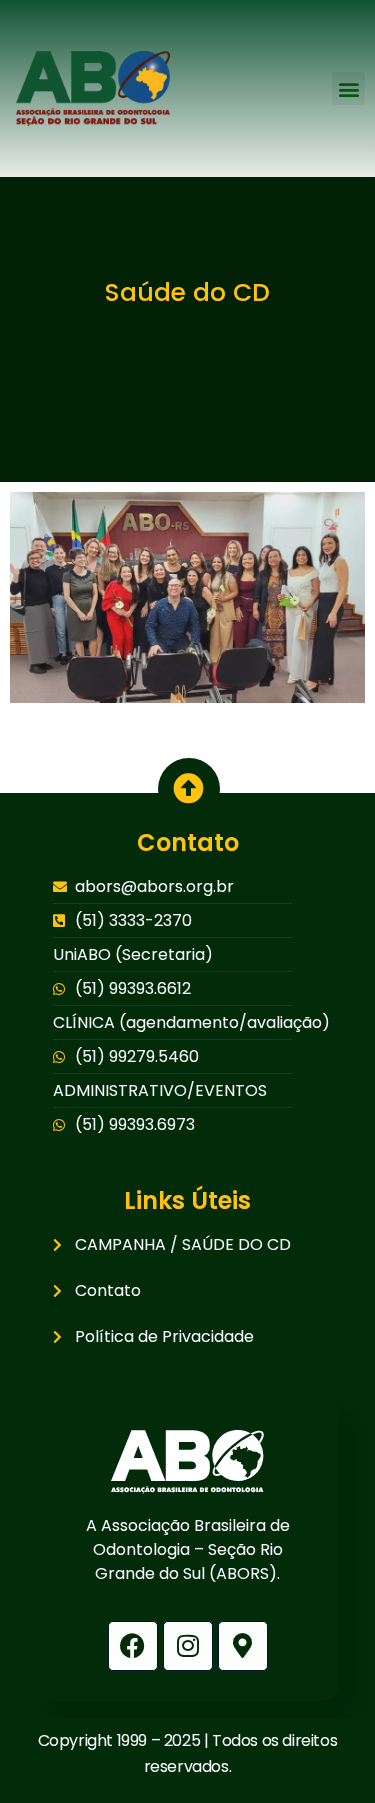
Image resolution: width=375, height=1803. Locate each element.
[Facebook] (133, 1646)
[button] (348, 88)
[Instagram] (188, 1646)
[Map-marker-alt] (243, 1646)
